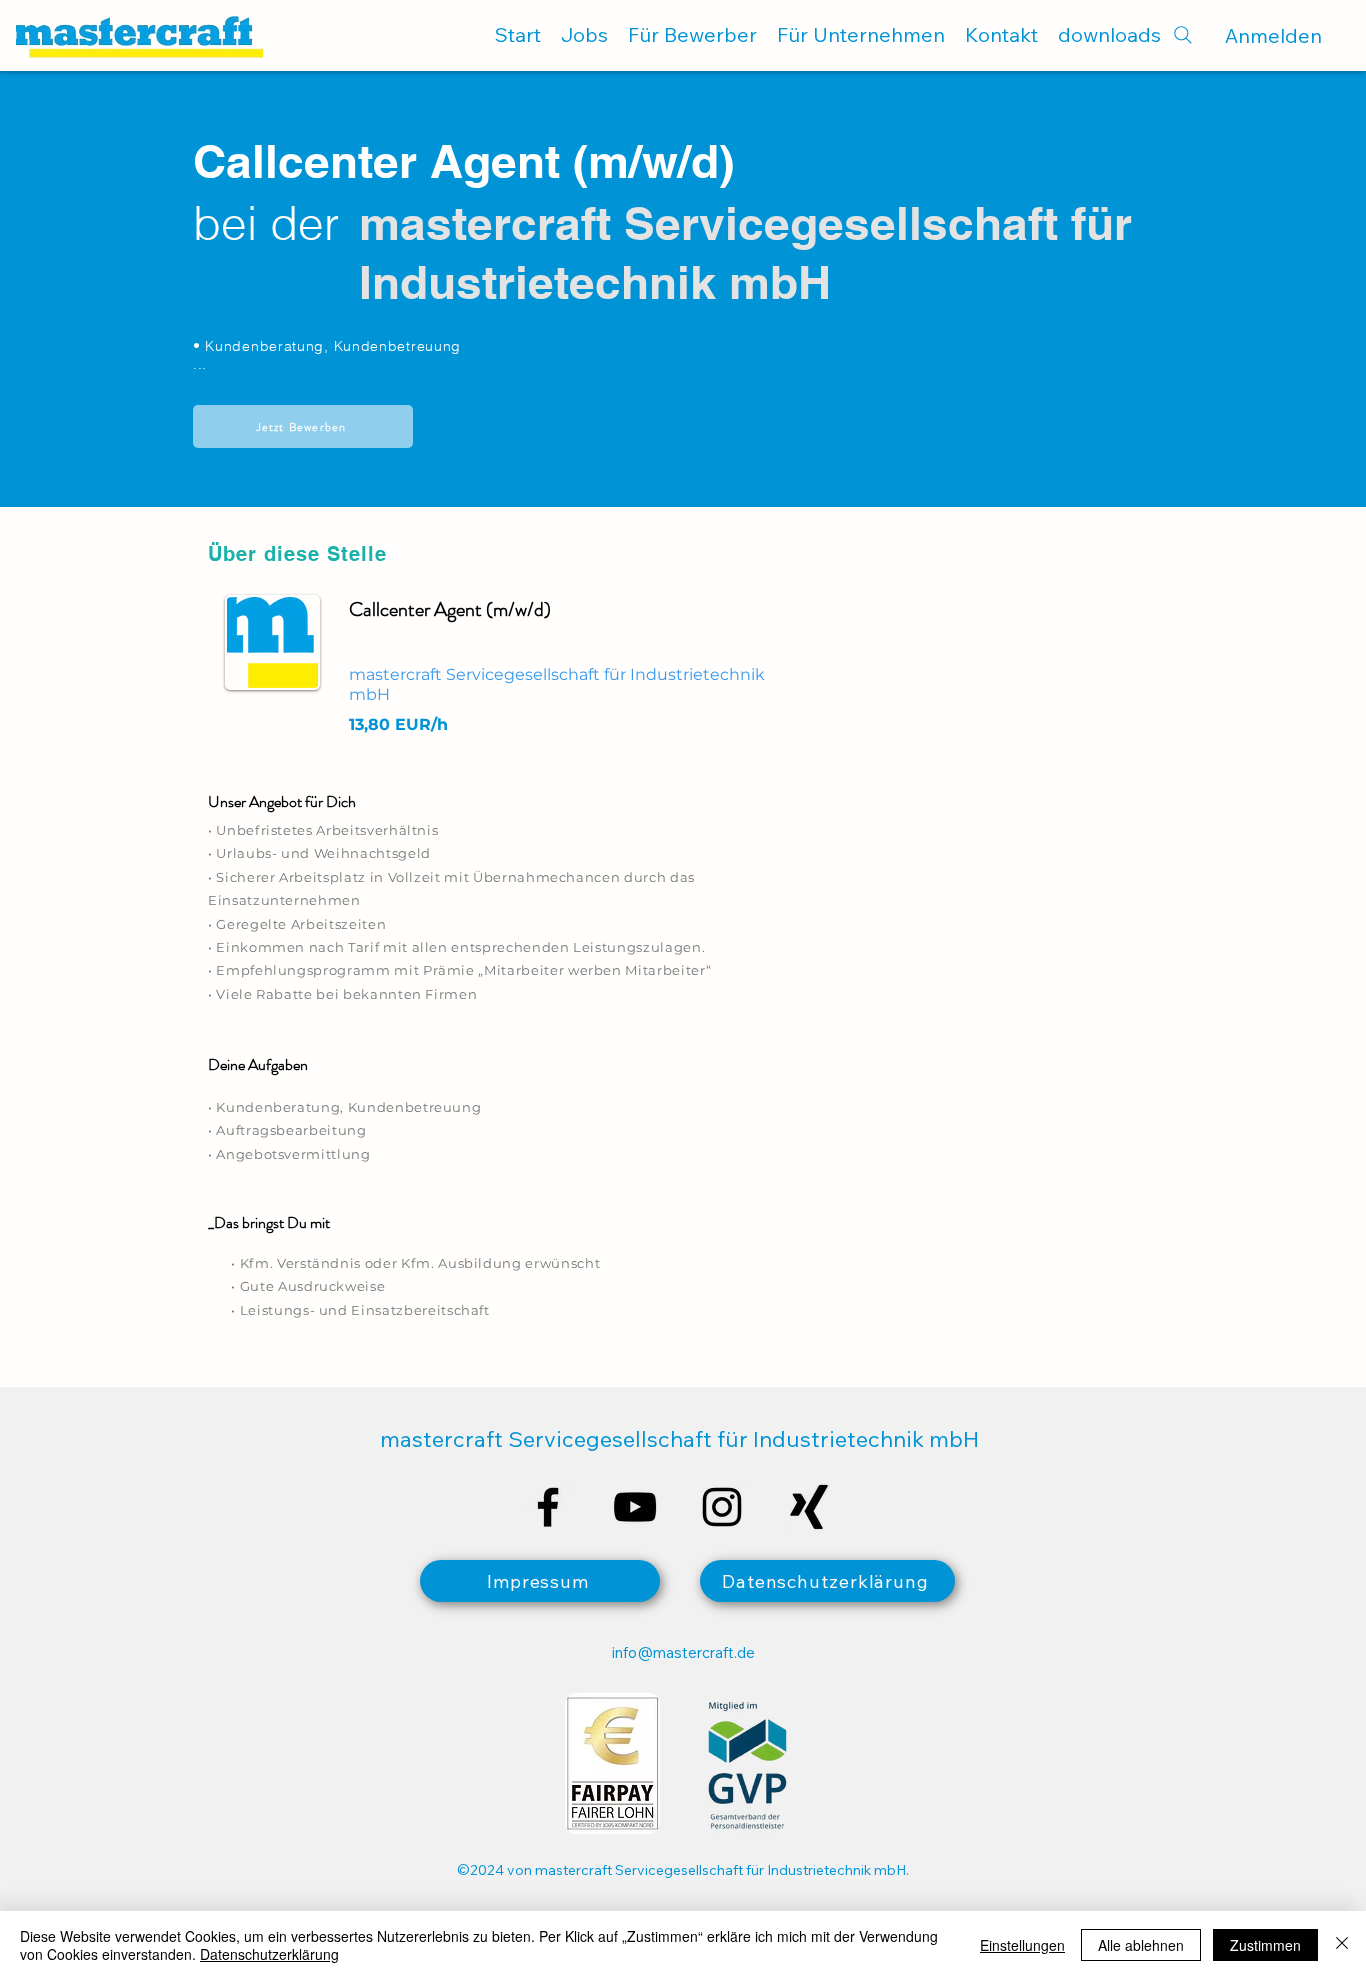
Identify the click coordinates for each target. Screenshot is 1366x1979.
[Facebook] (548, 1507)
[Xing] (809, 1507)
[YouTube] (635, 1507)
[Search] (1182, 35)
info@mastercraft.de (683, 1652)
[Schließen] (1342, 1945)
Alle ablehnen (1141, 1945)
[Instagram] (722, 1507)
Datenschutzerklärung (269, 1954)
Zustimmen (1265, 1945)
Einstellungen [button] (1022, 1945)
